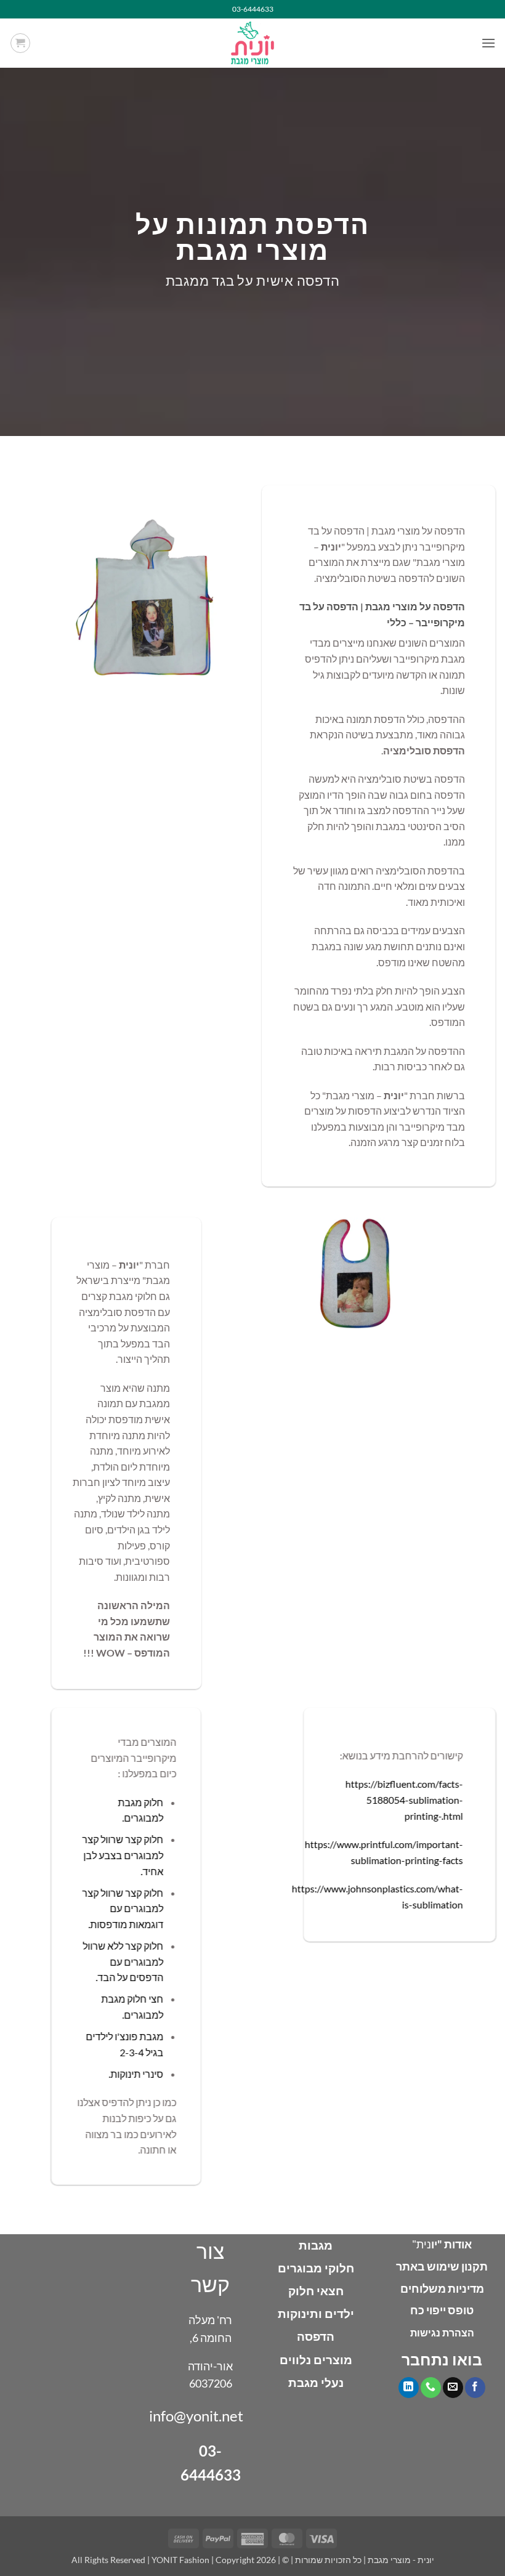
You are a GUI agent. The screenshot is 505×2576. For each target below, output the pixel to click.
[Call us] (431, 2388)
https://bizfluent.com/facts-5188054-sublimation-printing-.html (404, 1800)
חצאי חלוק (316, 2291)
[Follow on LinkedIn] (409, 2388)
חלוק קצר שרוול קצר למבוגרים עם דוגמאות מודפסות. (123, 1908)
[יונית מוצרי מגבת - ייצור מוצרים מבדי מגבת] (252, 43)
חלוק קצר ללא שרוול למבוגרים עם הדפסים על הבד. (123, 1962)
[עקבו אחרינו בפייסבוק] (475, 2388)
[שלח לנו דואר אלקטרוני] (453, 2388)
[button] (488, 43)
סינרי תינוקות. (136, 2074)
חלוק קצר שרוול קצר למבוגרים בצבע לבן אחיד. (123, 1855)
